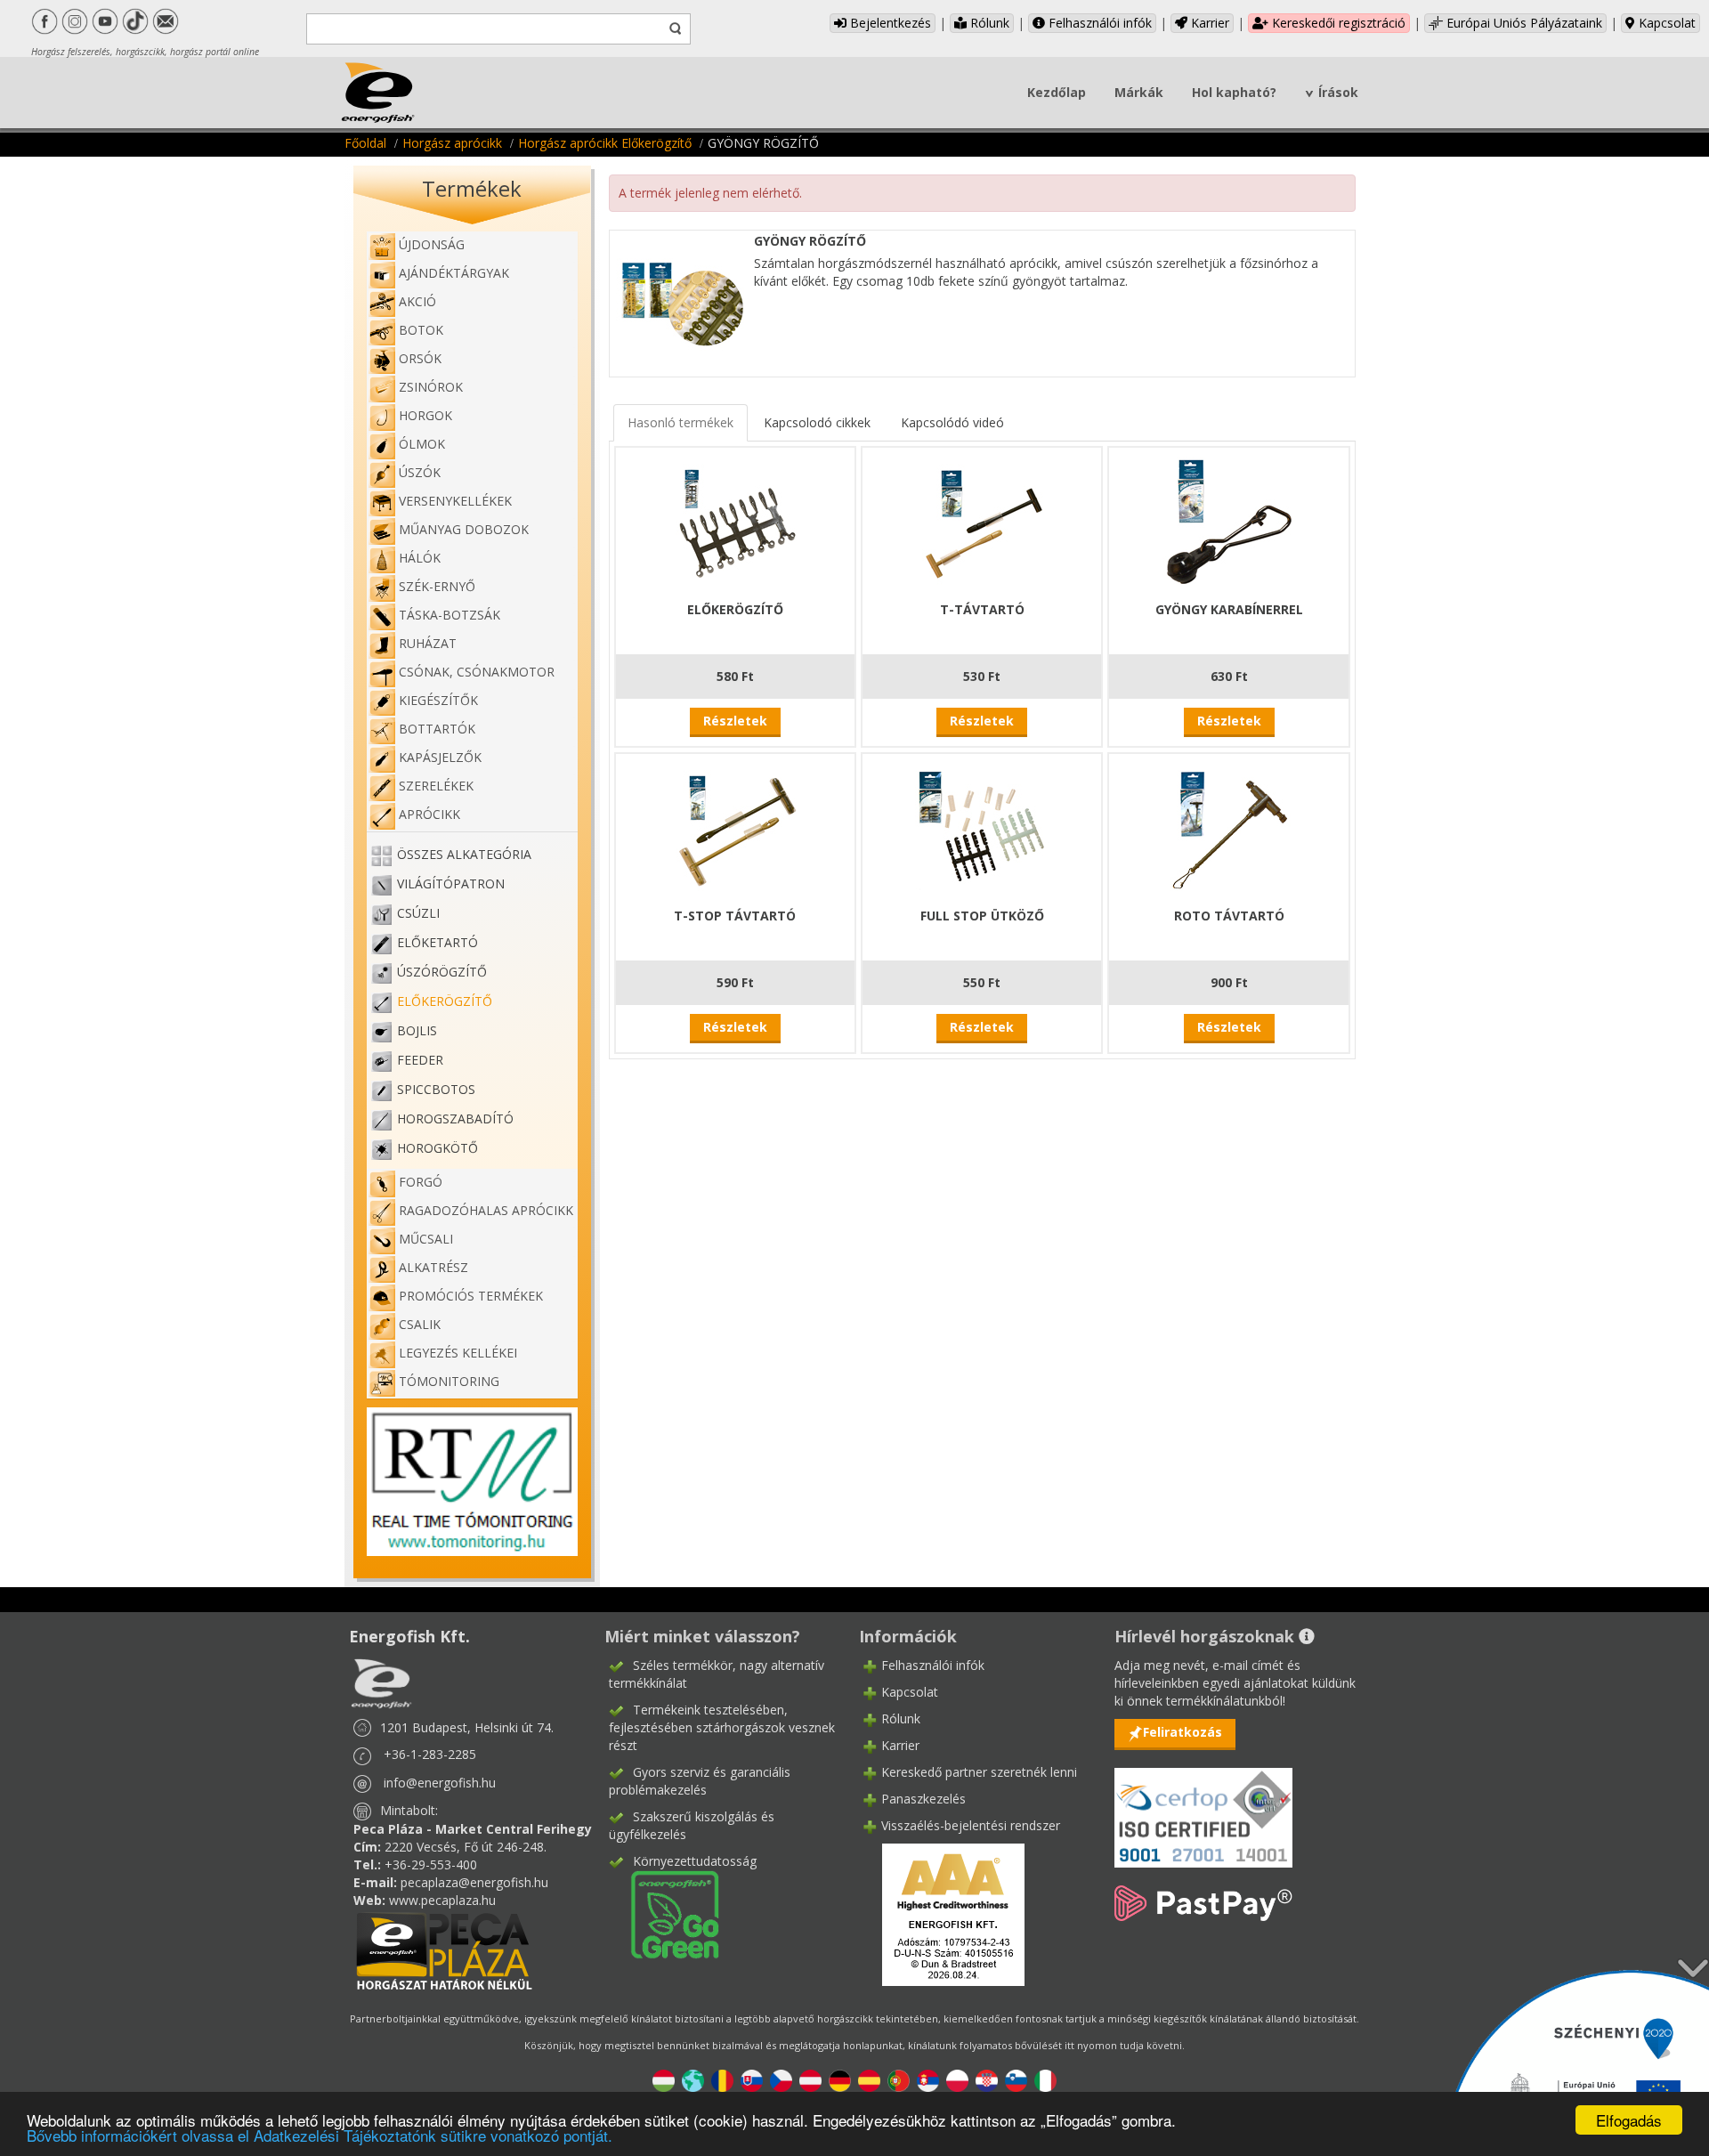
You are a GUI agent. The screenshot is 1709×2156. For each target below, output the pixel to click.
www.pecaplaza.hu (442, 1900)
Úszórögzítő (442, 972)
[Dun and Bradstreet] (942, 1913)
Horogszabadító (455, 1119)
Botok (421, 330)
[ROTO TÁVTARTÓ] (1229, 828)
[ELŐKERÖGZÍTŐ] (735, 522)
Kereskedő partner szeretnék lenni (979, 1772)
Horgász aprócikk (452, 143)
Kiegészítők (438, 700)
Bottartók (437, 729)
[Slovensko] (752, 2079)
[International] (693, 2079)
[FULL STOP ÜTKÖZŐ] (982, 828)
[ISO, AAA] (1203, 1807)
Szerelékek (436, 786)
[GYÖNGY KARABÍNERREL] (1229, 522)
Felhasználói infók (1098, 23)
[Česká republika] (781, 2079)
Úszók (420, 472)
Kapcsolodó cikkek (817, 422)
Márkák (1139, 92)
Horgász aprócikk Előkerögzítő (605, 143)
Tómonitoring (449, 1381)
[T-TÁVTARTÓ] (982, 522)
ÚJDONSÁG (432, 244)
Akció (417, 301)
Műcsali (426, 1239)
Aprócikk (429, 814)
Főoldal (365, 143)
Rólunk (988, 23)
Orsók (420, 358)
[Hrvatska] (987, 2079)
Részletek (735, 721)
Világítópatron (451, 883)
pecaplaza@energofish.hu (474, 1882)
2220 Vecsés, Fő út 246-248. (466, 1847)
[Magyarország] (664, 2079)
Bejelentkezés (889, 23)
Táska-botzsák (450, 615)
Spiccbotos (436, 1089)
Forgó (421, 1182)
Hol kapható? (1234, 92)
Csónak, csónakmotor (477, 672)
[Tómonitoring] (472, 1480)
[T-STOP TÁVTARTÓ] (735, 828)
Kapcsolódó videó (952, 422)
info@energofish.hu (440, 1783)
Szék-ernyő (437, 586)
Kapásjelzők (440, 757)
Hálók (420, 558)
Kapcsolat (1665, 23)
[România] (722, 2079)
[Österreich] (810, 2079)
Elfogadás (1629, 2120)
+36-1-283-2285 (430, 1754)
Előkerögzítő (445, 1001)
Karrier (1208, 23)
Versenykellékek (455, 501)
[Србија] (928, 2079)
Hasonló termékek (680, 422)
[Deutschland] (840, 2079)
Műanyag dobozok (464, 529)
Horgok (425, 415)
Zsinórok (431, 387)
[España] (869, 2079)
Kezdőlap (1057, 92)
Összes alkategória (464, 854)
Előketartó (437, 942)
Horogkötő (437, 1148)
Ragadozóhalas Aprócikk (486, 1210)
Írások (1338, 92)
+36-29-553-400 (431, 1864)
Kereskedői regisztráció (1337, 23)
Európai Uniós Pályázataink (1523, 23)
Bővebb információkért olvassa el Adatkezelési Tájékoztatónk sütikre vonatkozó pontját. (320, 2135)
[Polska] (957, 2079)
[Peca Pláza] (444, 1949)
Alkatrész (433, 1267)
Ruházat (428, 643)
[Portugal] (899, 2079)
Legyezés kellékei (458, 1353)
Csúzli (418, 913)
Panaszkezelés (923, 1799)
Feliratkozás (1183, 1732)
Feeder (420, 1060)
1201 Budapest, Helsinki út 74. (467, 1727)
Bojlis (417, 1030)
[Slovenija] (1016, 2079)
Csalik (420, 1324)
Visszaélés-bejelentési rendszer (971, 1825)
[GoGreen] (664, 1913)
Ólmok (422, 444)
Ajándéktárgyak (454, 273)
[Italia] (1045, 2079)
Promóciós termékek (471, 1296)
